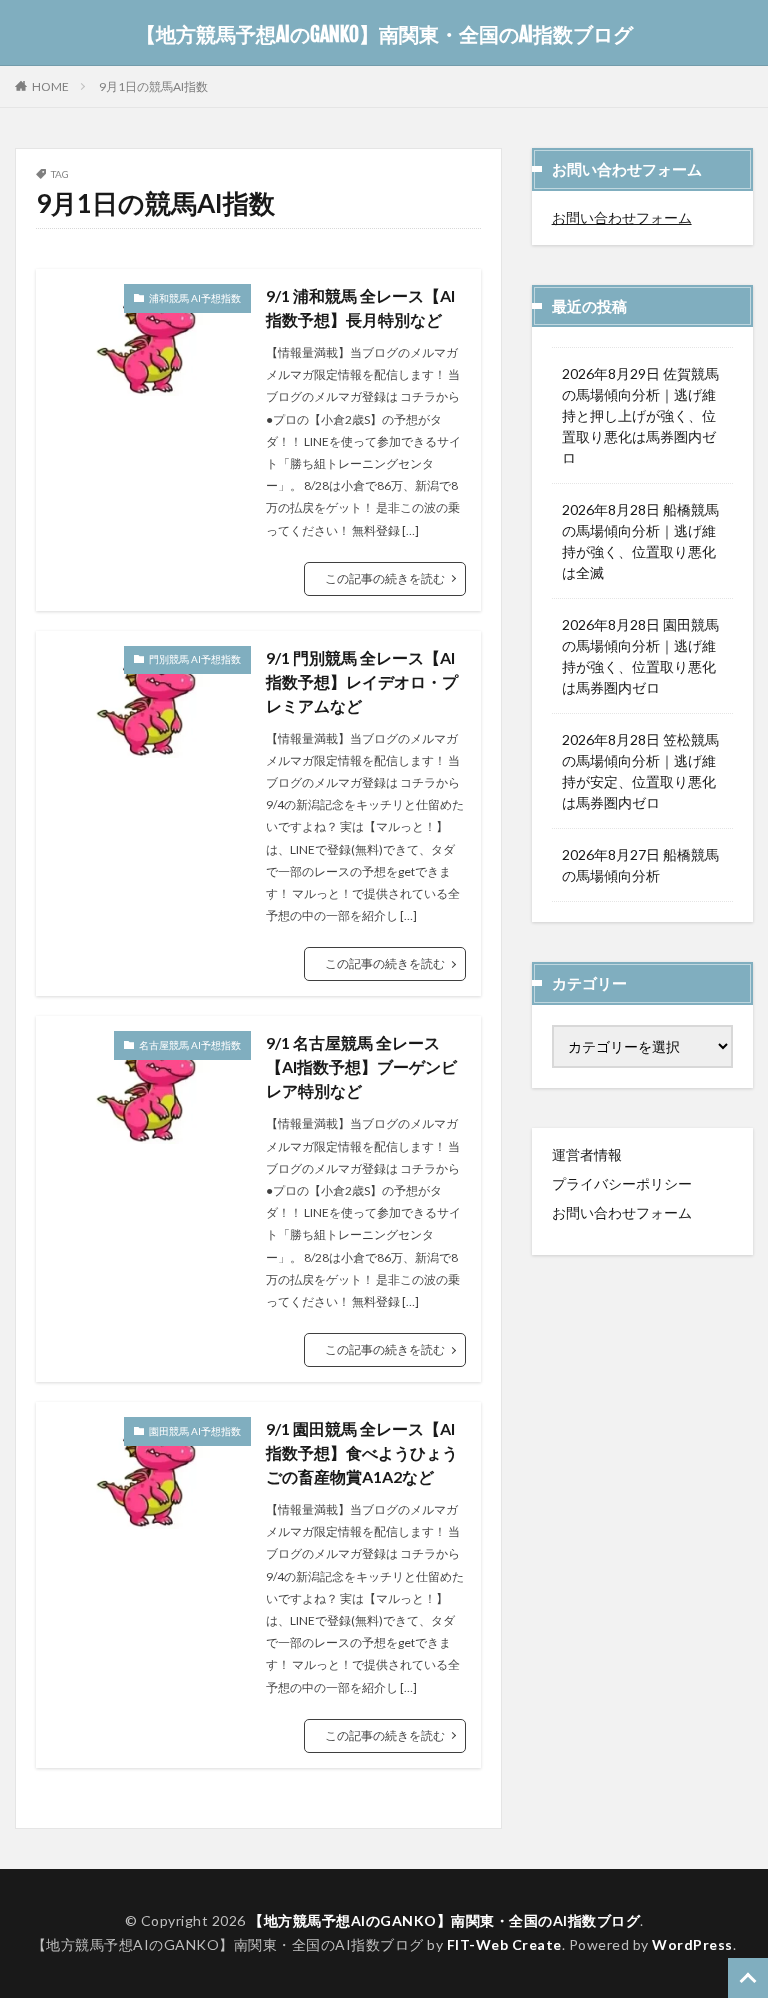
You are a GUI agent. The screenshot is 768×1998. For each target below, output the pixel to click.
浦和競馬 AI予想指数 (195, 298)
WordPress (692, 1944)
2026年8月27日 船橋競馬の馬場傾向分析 (640, 865)
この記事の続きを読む (385, 578)
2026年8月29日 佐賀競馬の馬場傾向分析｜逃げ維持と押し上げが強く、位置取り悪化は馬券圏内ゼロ (640, 415)
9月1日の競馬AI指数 (153, 86)
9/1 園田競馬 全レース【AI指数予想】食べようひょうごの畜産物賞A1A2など (362, 1452)
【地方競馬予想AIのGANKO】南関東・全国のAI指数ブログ (384, 35)
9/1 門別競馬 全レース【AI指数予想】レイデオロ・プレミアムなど (362, 681)
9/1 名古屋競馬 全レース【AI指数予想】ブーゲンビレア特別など (361, 1066)
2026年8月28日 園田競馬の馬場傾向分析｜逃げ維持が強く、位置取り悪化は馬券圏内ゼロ (640, 656)
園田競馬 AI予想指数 (195, 1431)
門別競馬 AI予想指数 (195, 659)
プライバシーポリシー (622, 1183)
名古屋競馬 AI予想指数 (190, 1045)
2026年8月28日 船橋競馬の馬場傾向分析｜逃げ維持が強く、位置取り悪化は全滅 (640, 541)
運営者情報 (587, 1154)
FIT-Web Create (504, 1944)
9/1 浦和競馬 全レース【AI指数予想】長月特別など (360, 307)
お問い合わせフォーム (622, 217)
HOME (50, 86)
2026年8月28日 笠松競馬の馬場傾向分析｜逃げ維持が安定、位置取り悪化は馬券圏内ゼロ (640, 771)
